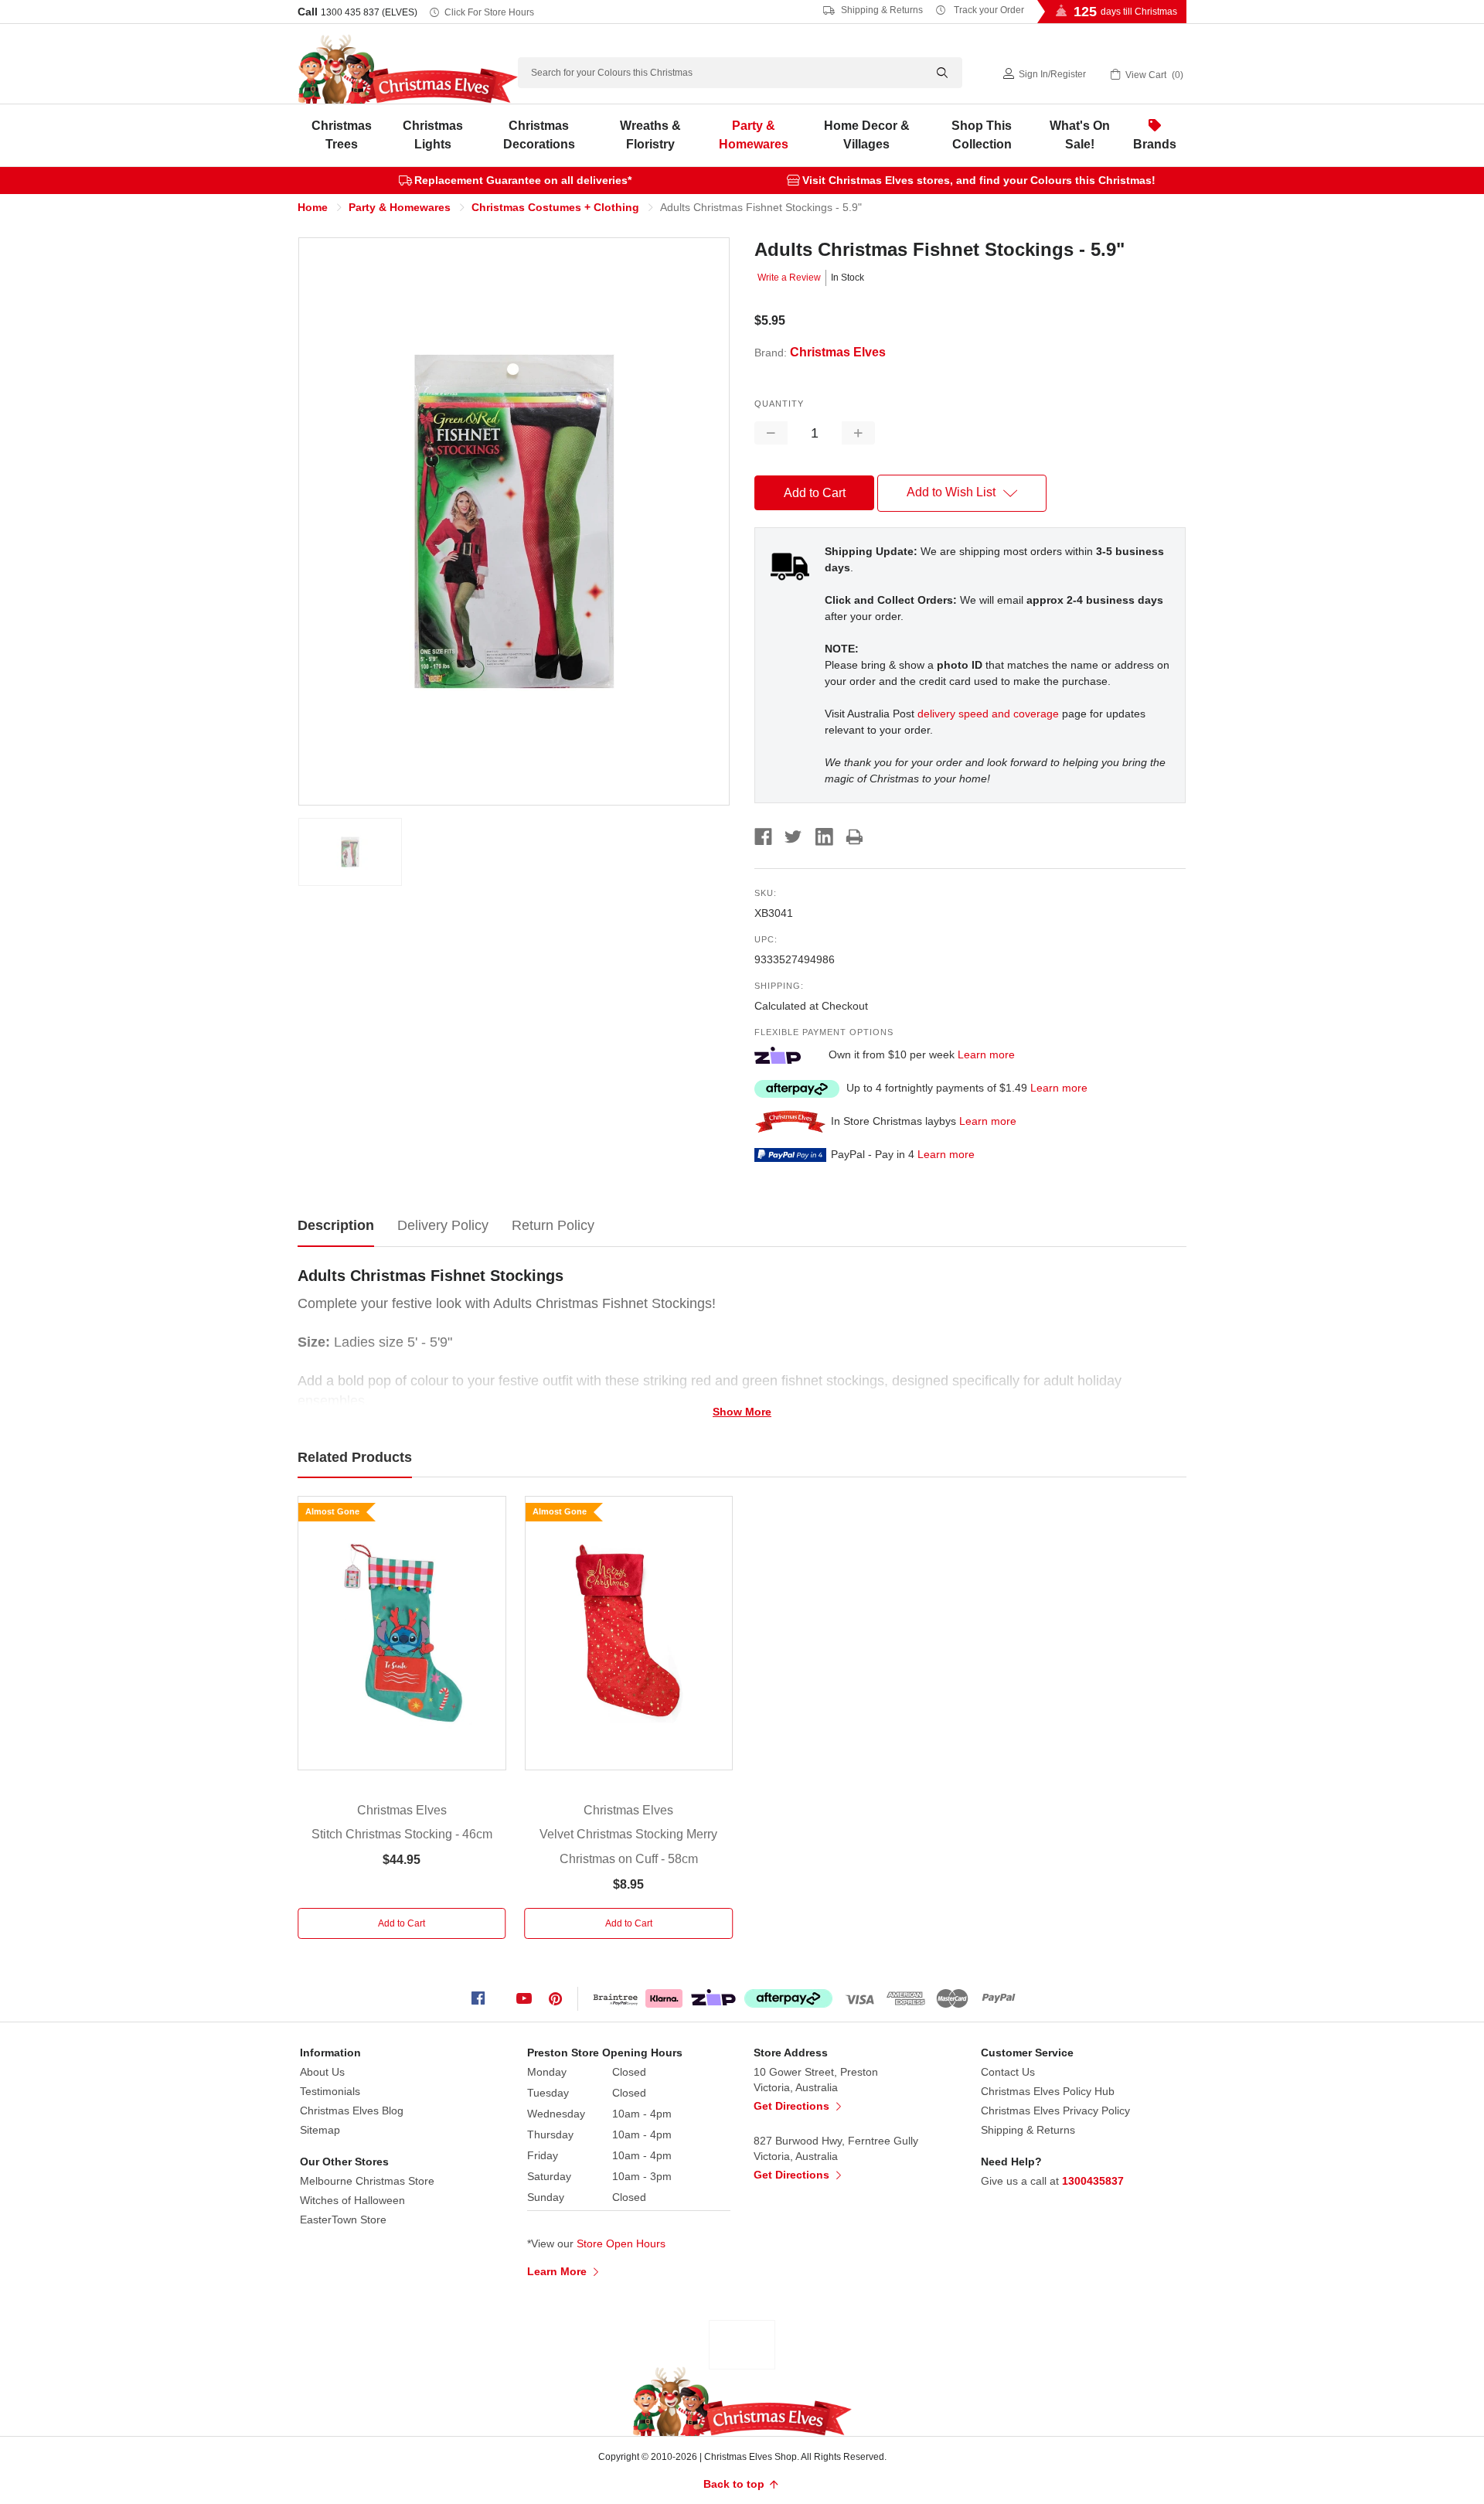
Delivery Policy (443, 1225)
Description (336, 1225)
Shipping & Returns (881, 10)
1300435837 (1093, 2181)
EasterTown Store (343, 2220)
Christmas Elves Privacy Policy (1055, 2111)
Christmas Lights (433, 135)
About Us (322, 2072)
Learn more (986, 1054)
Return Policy (553, 1225)
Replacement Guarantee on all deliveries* (523, 180)
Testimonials (330, 2091)
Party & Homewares (754, 135)
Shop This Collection (982, 135)
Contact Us (1008, 2072)
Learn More (558, 2271)
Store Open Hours (621, 2243)
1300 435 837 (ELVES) (369, 12)
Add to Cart (402, 1923)
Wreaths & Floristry (650, 135)
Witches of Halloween (352, 2200)
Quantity (779, 404)
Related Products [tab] (355, 1457)
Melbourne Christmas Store (367, 2181)
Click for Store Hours (489, 12)
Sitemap (320, 2130)
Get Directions (793, 2106)
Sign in (1033, 74)
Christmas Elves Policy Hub (1048, 2091)
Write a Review (789, 278)
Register (1068, 74)
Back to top (735, 2484)
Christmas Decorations (539, 135)
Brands (1155, 144)
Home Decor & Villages (867, 135)
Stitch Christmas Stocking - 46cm (402, 1834)
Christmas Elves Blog (352, 2111)
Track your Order (988, 10)
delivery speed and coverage (988, 714)
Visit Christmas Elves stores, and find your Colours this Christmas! (979, 180)
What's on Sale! (1080, 135)
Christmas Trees (342, 135)
